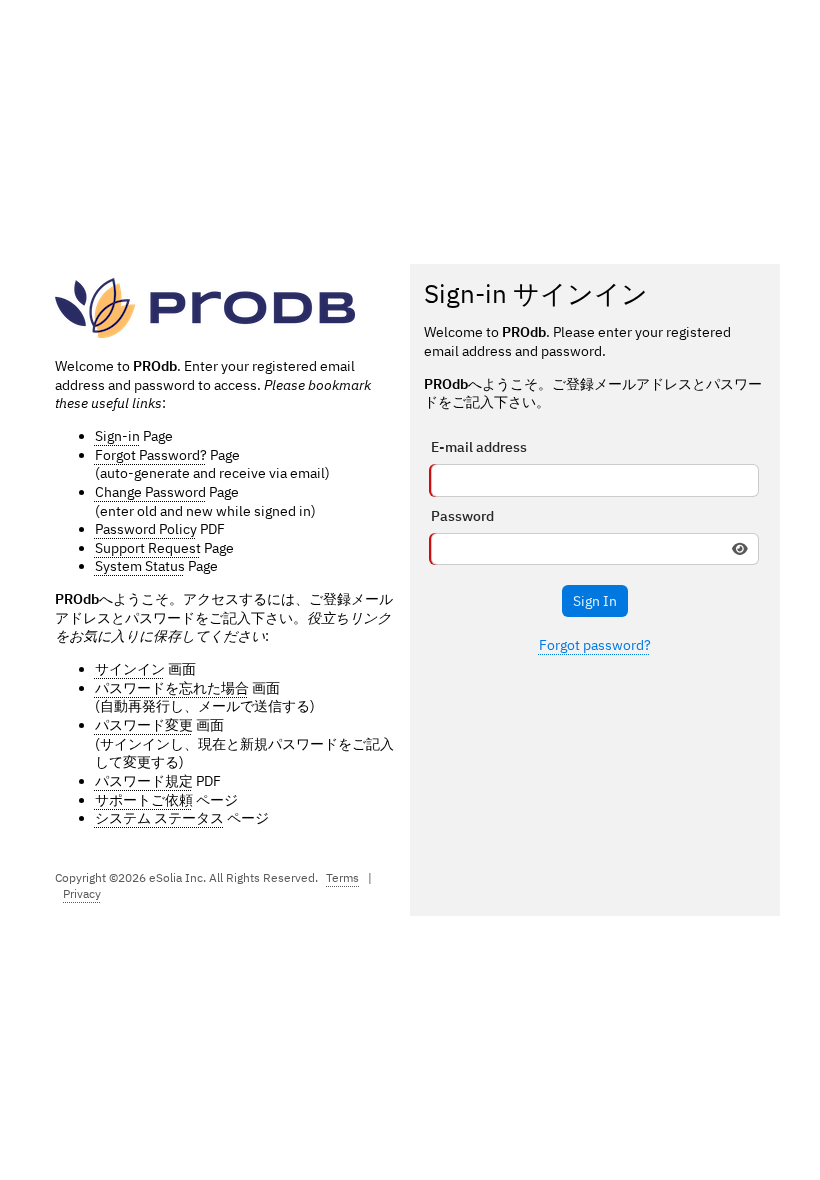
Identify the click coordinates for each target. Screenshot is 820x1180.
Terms (342, 877)
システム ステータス (159, 818)
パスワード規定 (144, 781)
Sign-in (117, 436)
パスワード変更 (144, 725)
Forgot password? (595, 645)
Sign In (595, 601)
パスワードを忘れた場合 (172, 688)
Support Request (148, 548)
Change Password (150, 492)
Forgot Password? (151, 455)
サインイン (130, 669)
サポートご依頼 (144, 800)
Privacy (82, 893)
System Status (140, 566)
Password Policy (146, 529)
